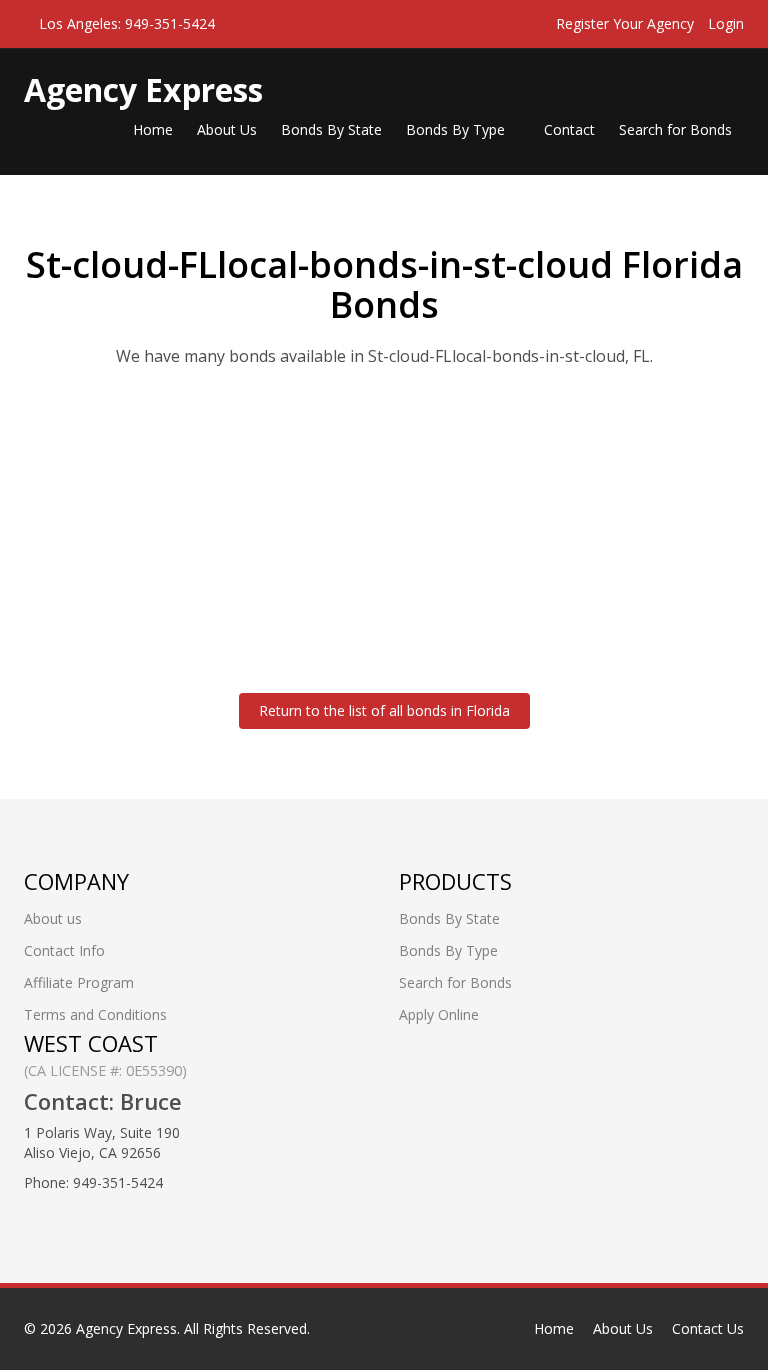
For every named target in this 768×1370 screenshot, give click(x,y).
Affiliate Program (79, 982)
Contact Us (708, 1328)
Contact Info (64, 950)
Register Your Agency (625, 23)
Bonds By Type (457, 129)
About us (53, 918)
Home (153, 129)
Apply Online (439, 1014)
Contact (569, 129)
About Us (227, 129)
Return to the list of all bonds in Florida (384, 710)
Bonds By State (331, 129)
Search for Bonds (675, 129)
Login (726, 23)
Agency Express (126, 1328)
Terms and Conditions (95, 1014)
